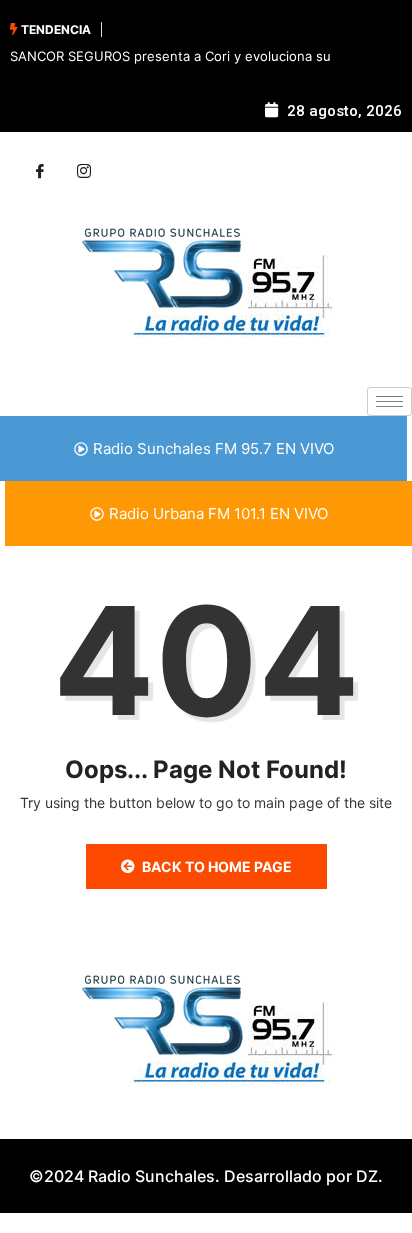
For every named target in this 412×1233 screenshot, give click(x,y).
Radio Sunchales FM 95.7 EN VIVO (213, 448)
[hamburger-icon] (389, 401)
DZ (367, 1176)
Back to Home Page (217, 866)
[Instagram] (84, 172)
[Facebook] (40, 172)
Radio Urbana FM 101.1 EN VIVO (218, 513)
